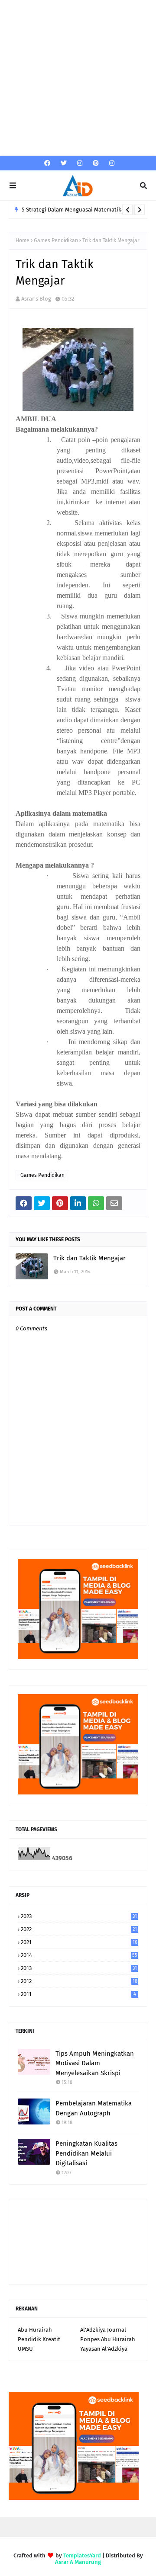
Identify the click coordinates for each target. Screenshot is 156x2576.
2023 (79, 1916)
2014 (79, 1955)
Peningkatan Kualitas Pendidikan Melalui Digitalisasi (86, 2153)
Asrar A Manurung (78, 2562)
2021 (79, 1942)
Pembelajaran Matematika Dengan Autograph (94, 2108)
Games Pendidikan (56, 240)
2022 (79, 1929)
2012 (79, 1981)
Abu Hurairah (35, 2330)
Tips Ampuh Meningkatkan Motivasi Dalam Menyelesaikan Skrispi (95, 2063)
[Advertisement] (78, 78)
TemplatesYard (82, 2555)
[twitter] (64, 163)
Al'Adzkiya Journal (103, 2330)
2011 (78, 1994)
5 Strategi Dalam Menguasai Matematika (73, 210)
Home (23, 240)
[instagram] (80, 163)
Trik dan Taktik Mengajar (89, 1258)
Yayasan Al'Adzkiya (104, 2349)
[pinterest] (96, 163)
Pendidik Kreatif (39, 2339)
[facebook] (47, 163)
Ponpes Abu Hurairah (108, 2339)
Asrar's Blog (36, 299)
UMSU (25, 2349)
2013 (79, 1968)
